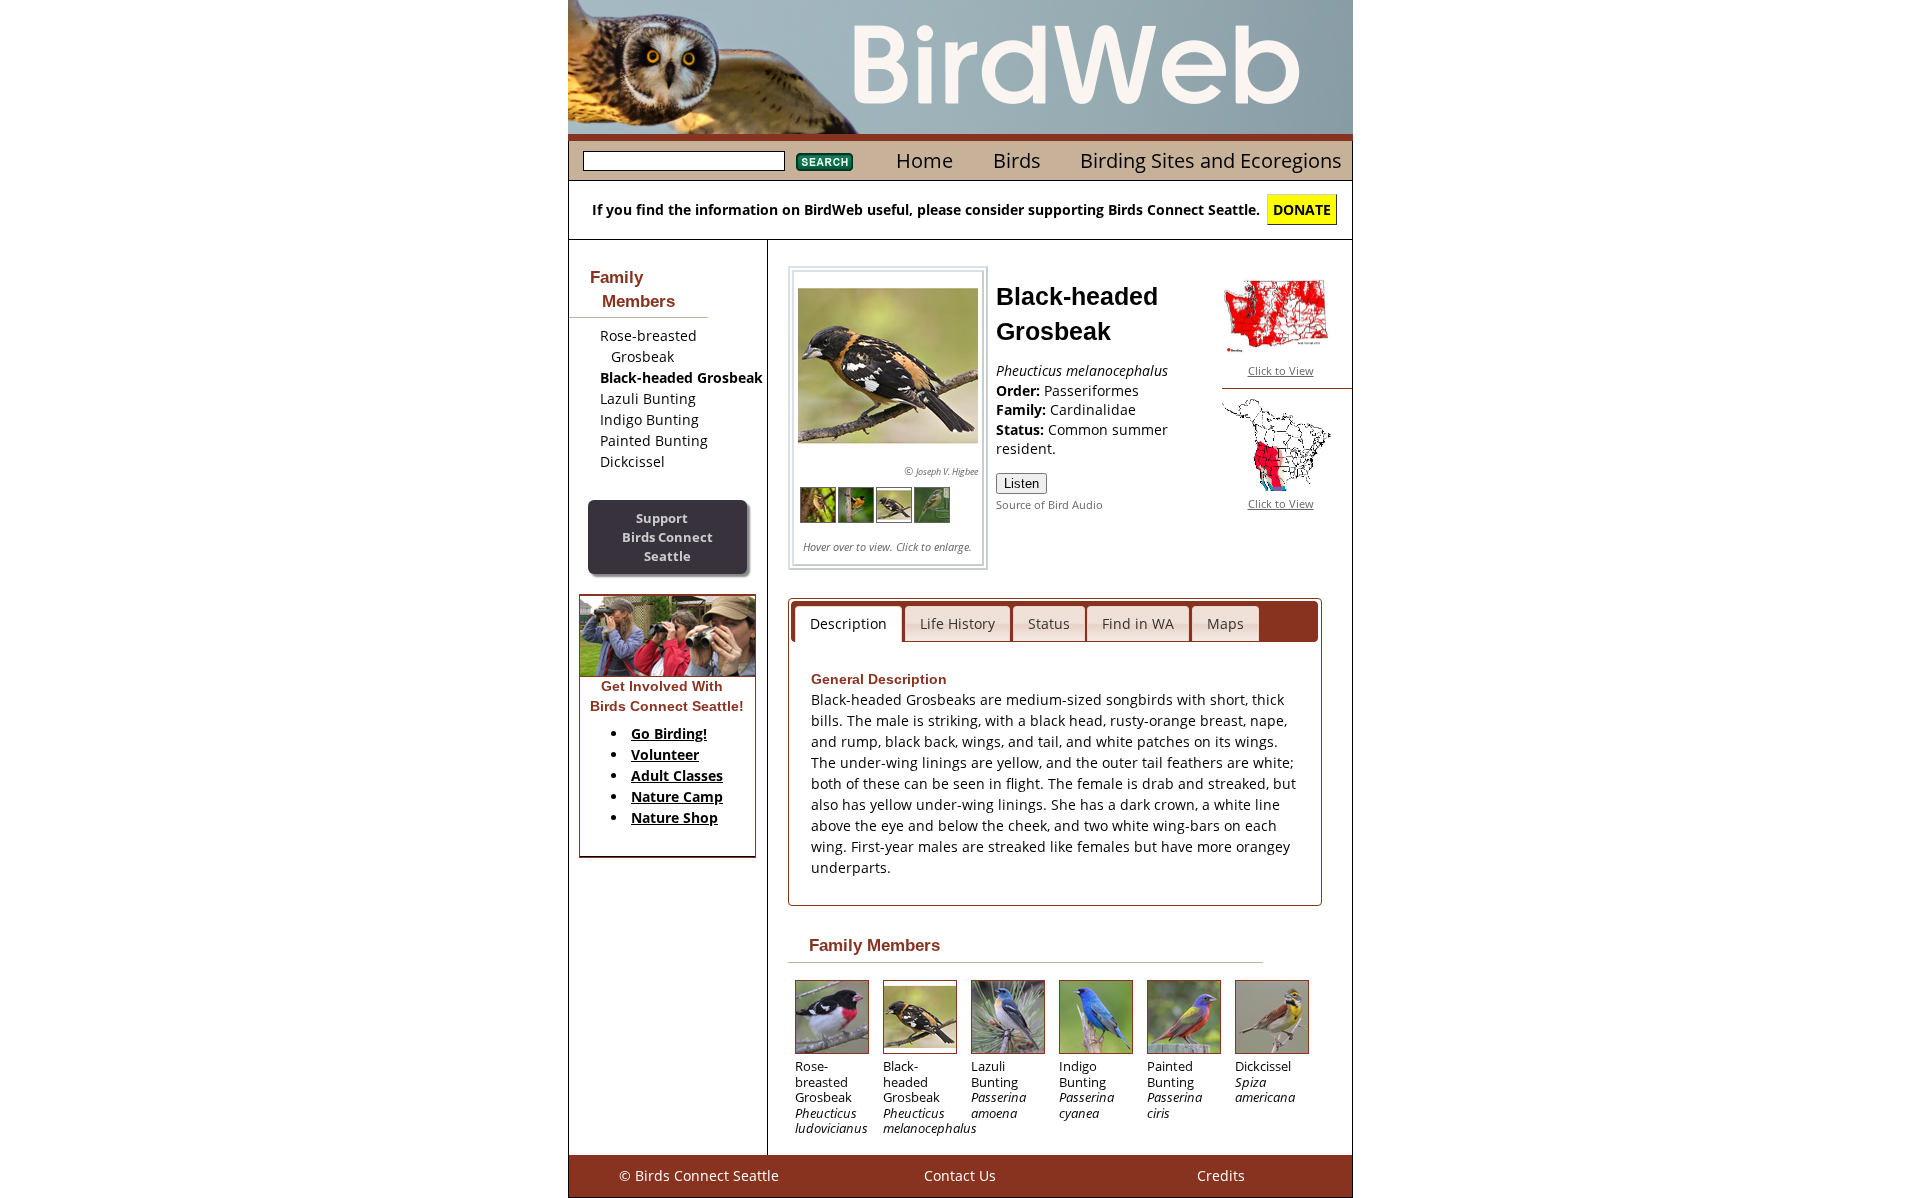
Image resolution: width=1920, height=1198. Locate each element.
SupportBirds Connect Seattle (667, 536)
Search (824, 162)
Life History (957, 623)
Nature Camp (677, 796)
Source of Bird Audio (1049, 504)
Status (1049, 623)
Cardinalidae (1093, 409)
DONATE (1302, 209)
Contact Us (960, 1175)
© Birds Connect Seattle (699, 1175)
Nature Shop (674, 817)
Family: (1023, 409)
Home (924, 160)
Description (848, 623)
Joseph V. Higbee (947, 471)
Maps (1225, 623)
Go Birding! (669, 733)
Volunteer (665, 754)
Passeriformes (1091, 390)
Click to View (1281, 370)
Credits (1221, 1175)
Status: (1022, 429)
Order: (1020, 390)
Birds (1017, 160)
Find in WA (1138, 623)
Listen (1021, 483)
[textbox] (684, 161)
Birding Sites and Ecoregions (1211, 160)
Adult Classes (677, 775)
